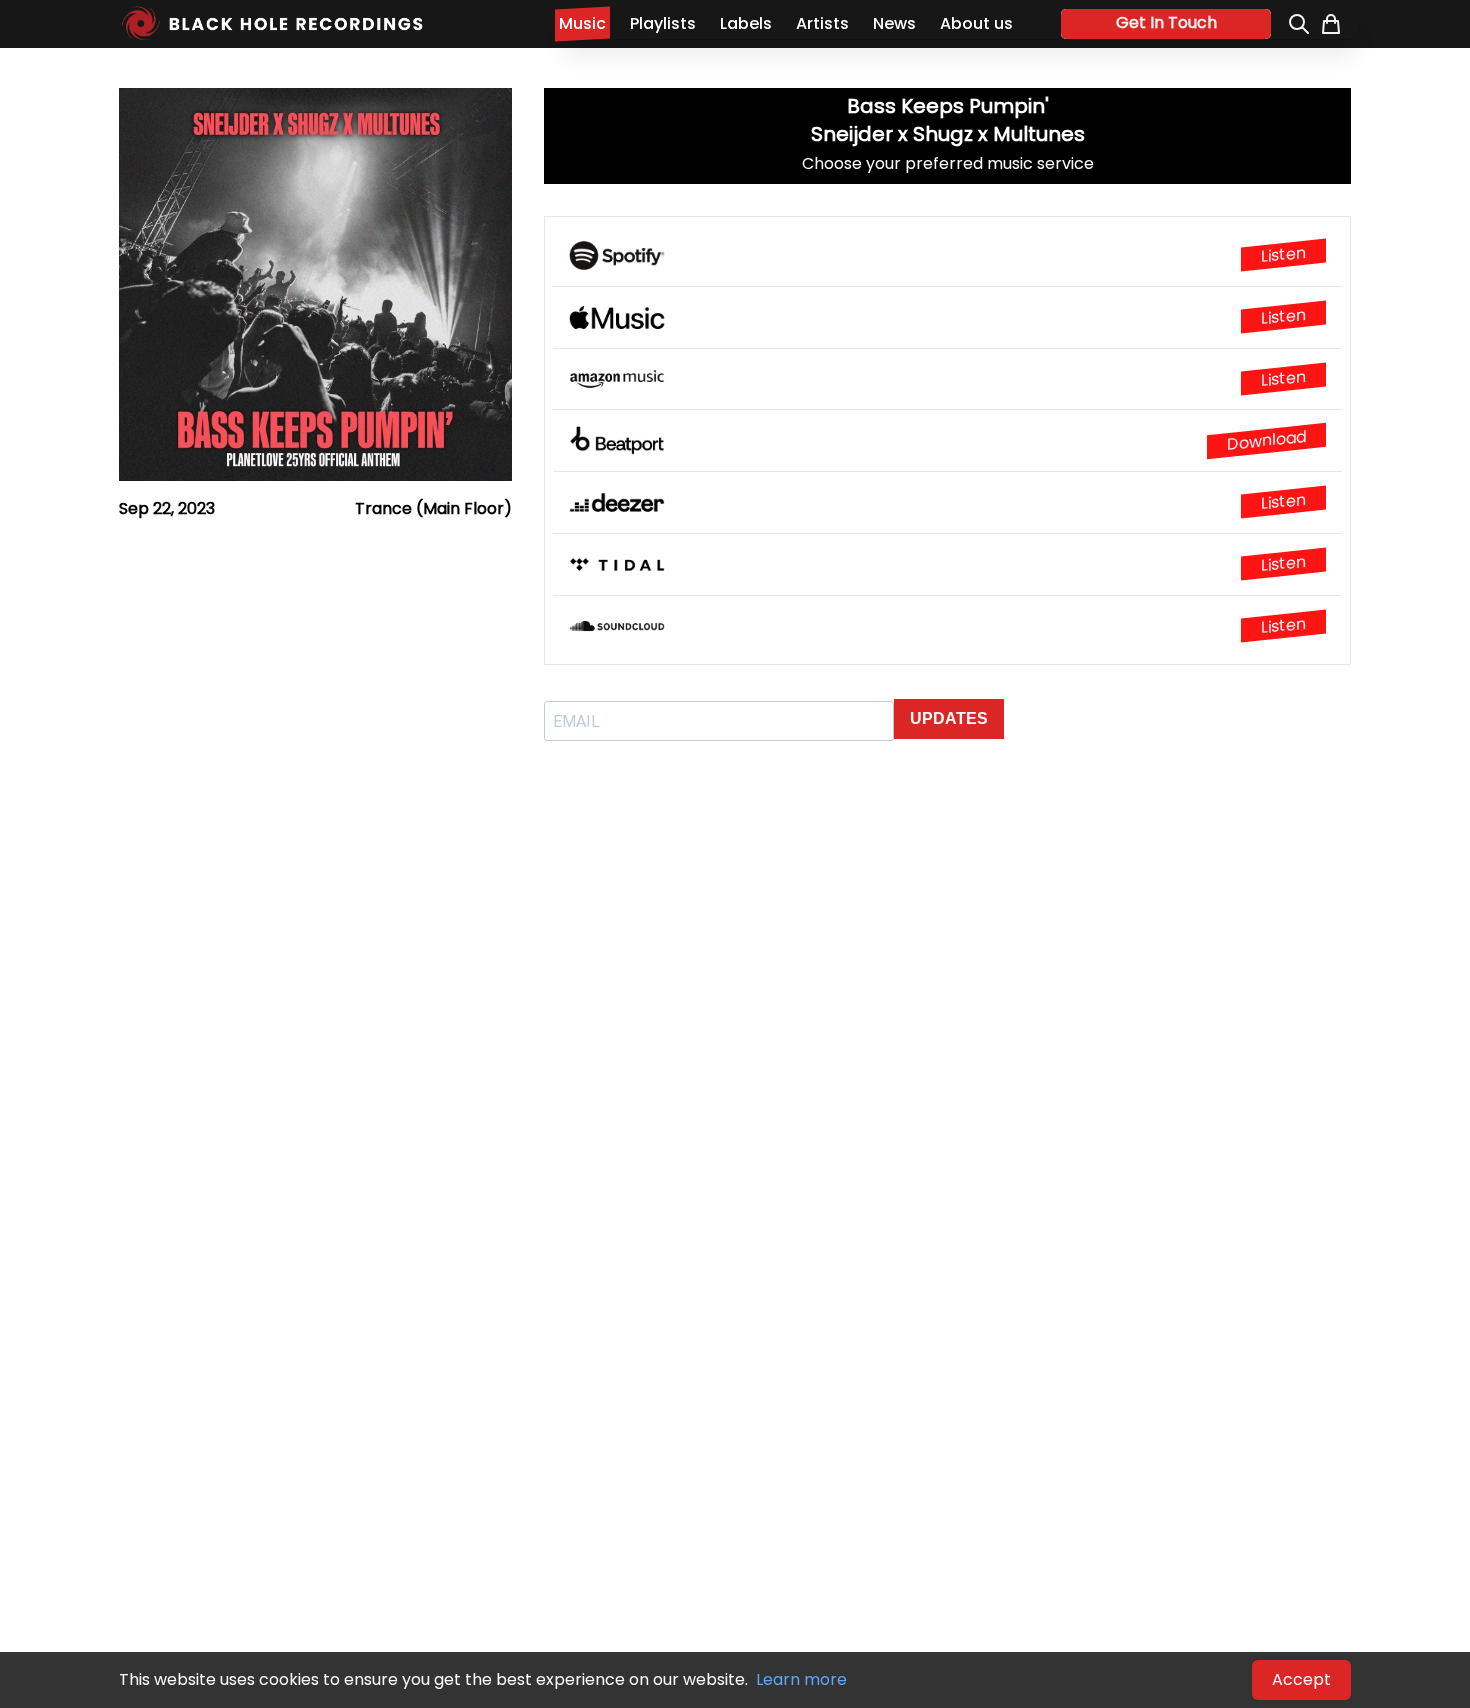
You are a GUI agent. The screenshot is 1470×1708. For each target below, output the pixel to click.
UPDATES (949, 718)
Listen (1283, 255)
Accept (1301, 1679)
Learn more (801, 1679)
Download (1266, 440)
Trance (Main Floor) (433, 508)
